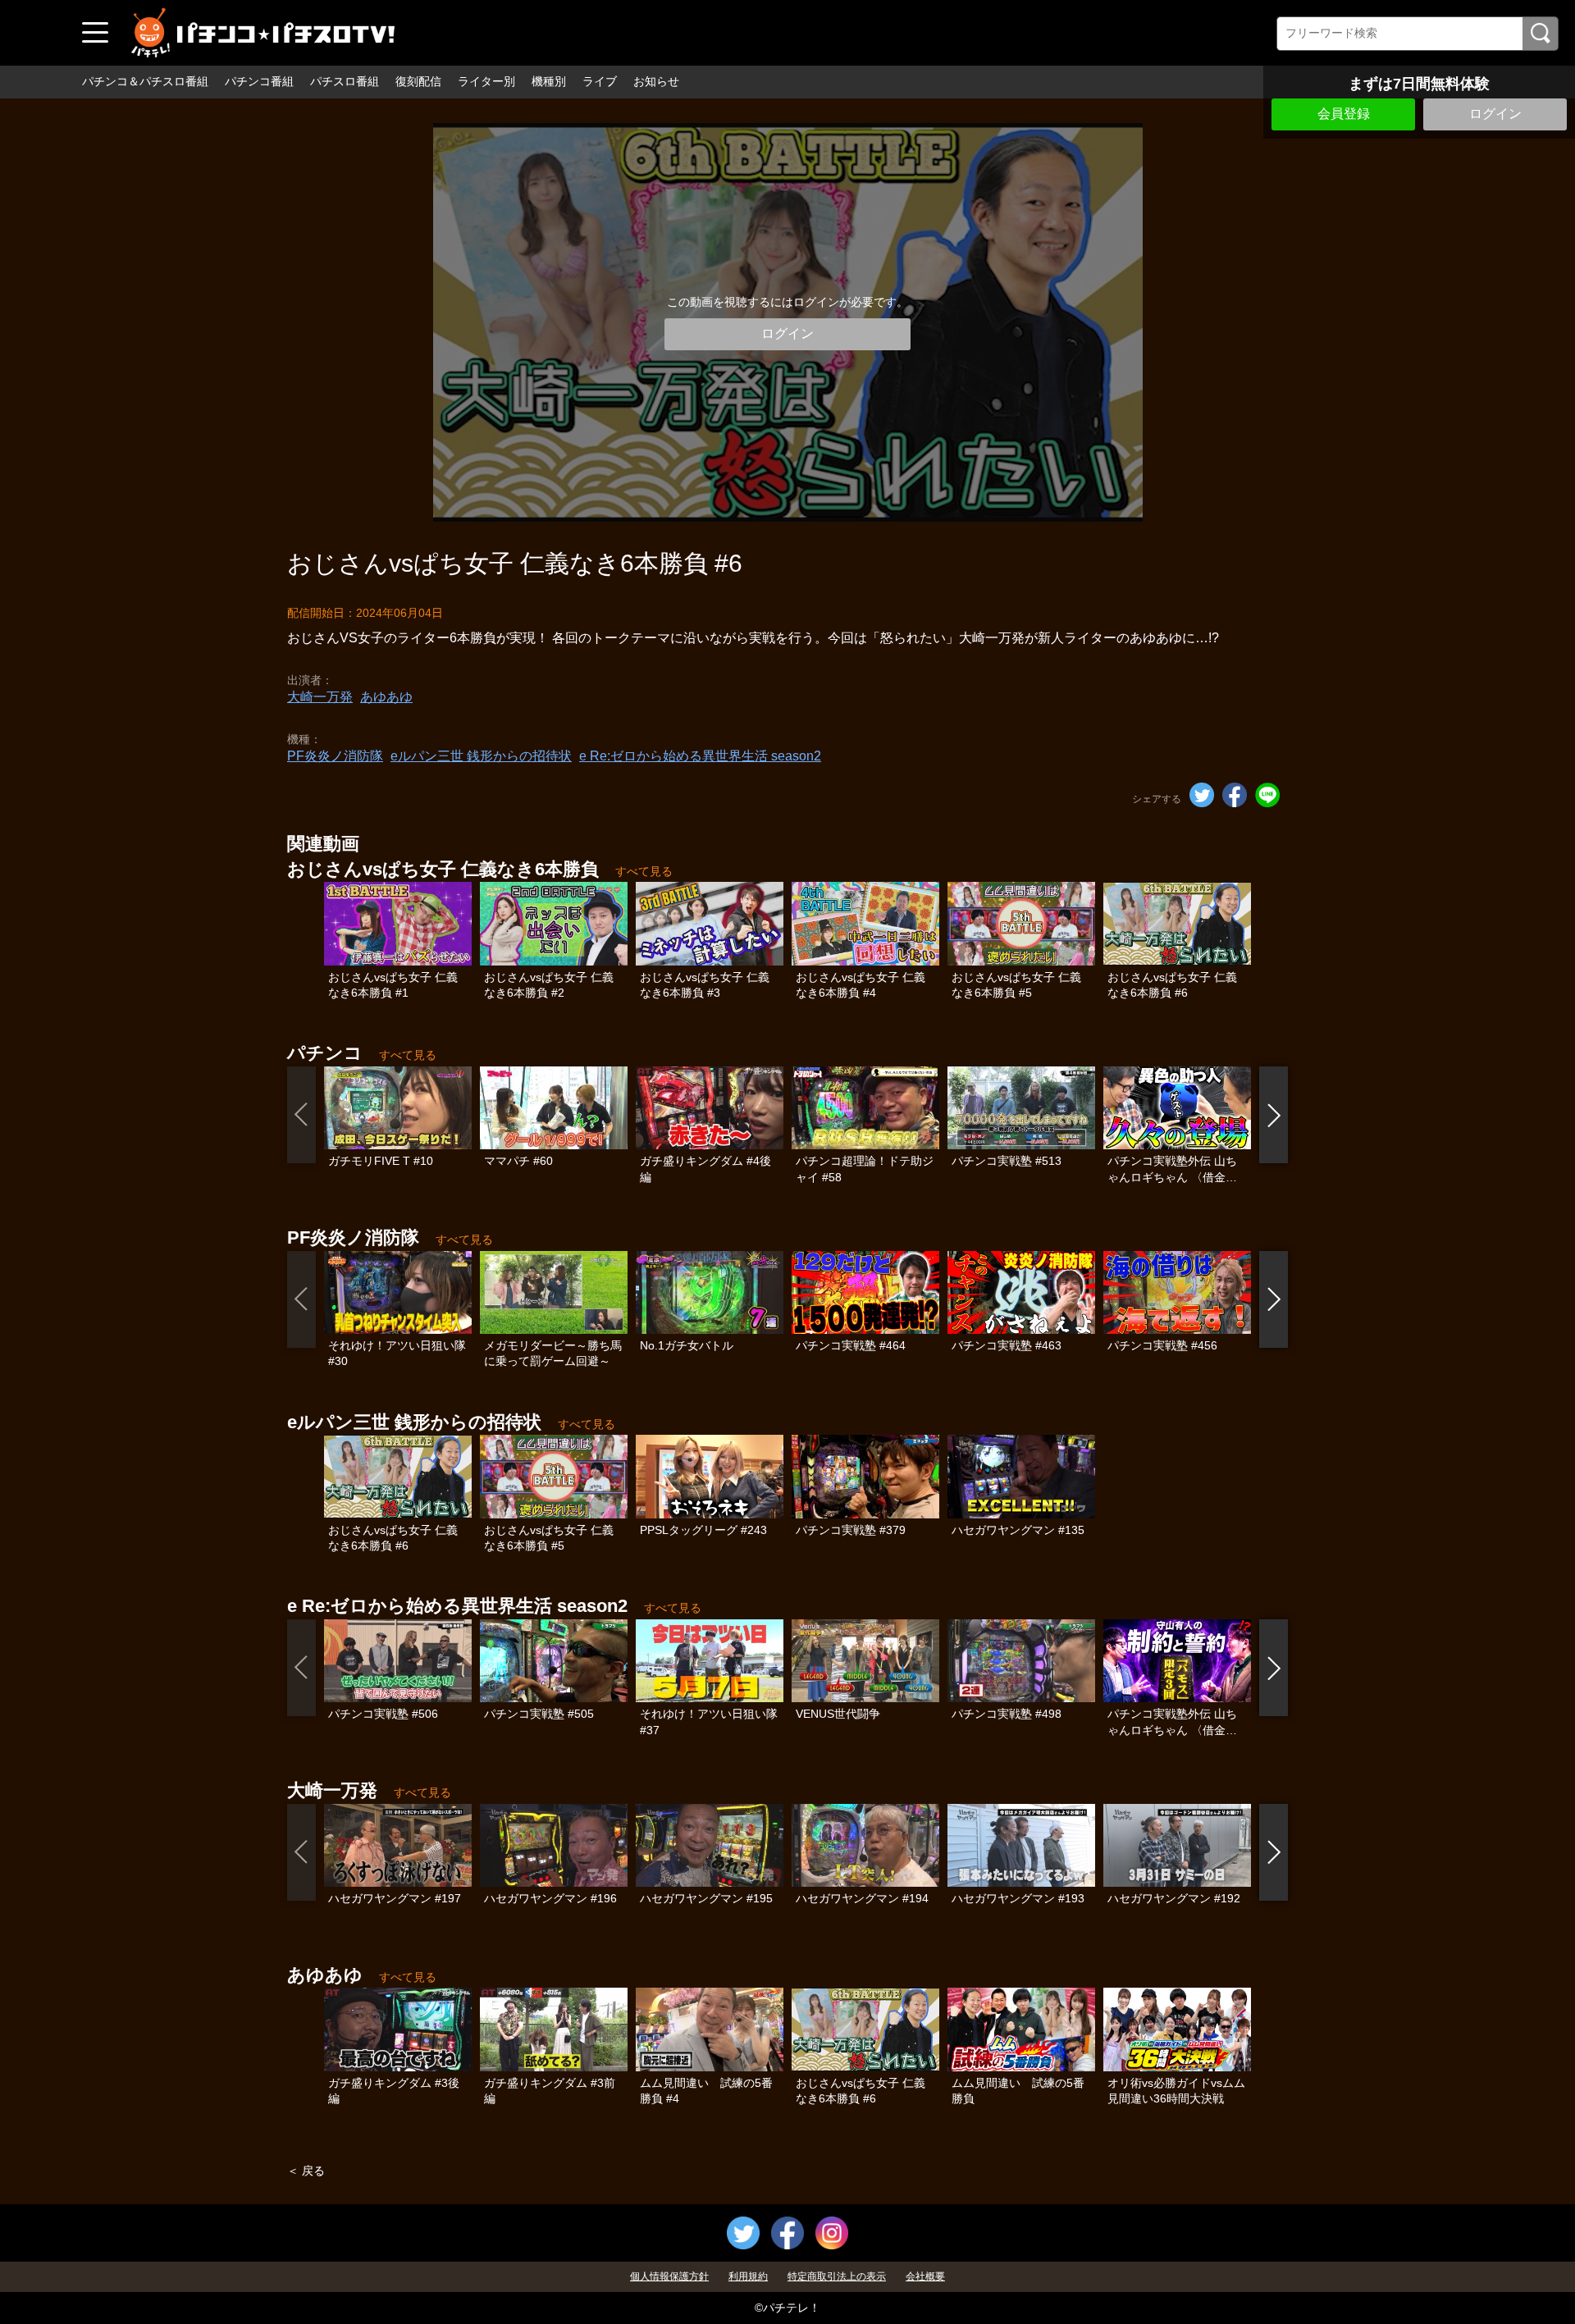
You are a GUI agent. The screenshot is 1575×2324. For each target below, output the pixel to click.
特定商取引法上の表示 (837, 2276)
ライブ (600, 81)
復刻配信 (418, 81)
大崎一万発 (320, 697)
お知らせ (656, 81)
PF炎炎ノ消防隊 (335, 756)
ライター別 (486, 81)
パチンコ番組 (259, 81)
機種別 (549, 81)
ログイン (1495, 114)
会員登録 (1344, 114)
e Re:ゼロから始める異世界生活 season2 (700, 756)
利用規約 (748, 2276)
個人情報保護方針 (669, 2276)
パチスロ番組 (345, 81)
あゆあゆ (386, 697)
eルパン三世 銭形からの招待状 (481, 756)
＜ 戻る (306, 2171)
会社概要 (925, 2276)
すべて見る (644, 871)
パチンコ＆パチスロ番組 (145, 81)
